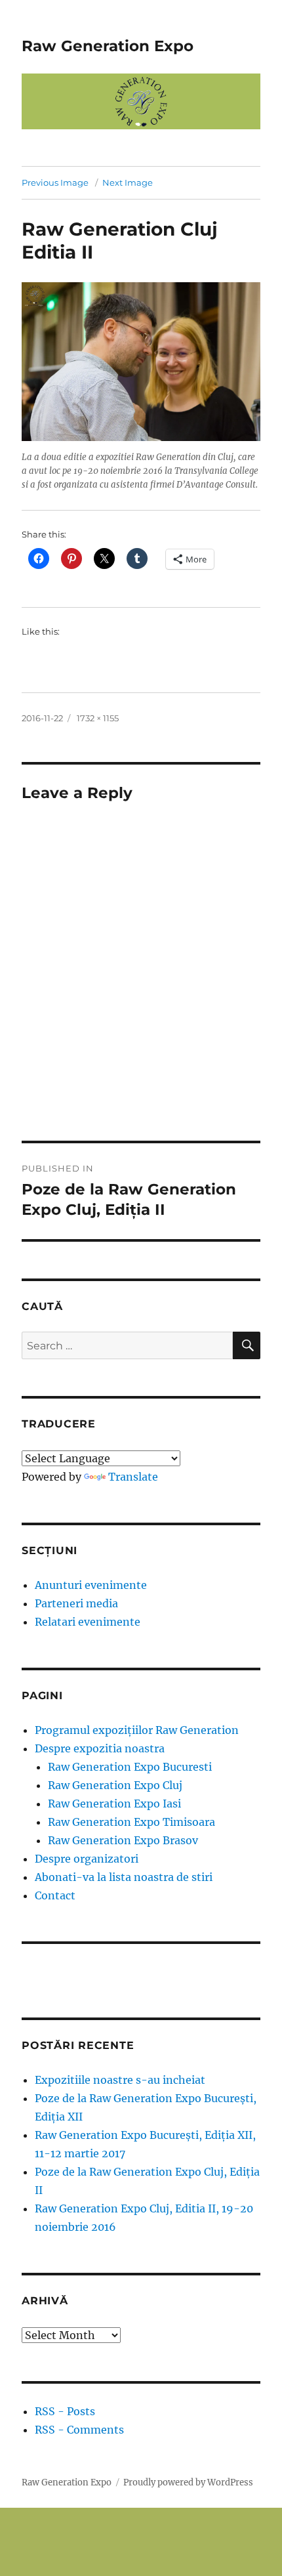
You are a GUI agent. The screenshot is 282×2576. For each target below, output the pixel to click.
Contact (55, 1895)
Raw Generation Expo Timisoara (131, 1822)
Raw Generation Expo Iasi (114, 1804)
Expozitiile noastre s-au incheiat (120, 2080)
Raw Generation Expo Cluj (115, 1785)
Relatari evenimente (88, 1622)
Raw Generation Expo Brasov (123, 1840)
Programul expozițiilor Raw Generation (137, 1730)
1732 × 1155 (98, 718)
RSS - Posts (65, 2411)
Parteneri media (76, 1603)
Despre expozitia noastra (100, 1748)
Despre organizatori (87, 1859)
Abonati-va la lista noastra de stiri (124, 1877)
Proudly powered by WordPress (188, 2482)
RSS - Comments (79, 2430)
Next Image (128, 182)
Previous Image (55, 182)
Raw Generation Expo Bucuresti (130, 1767)
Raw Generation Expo (108, 46)
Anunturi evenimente (91, 1585)
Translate (133, 1477)
